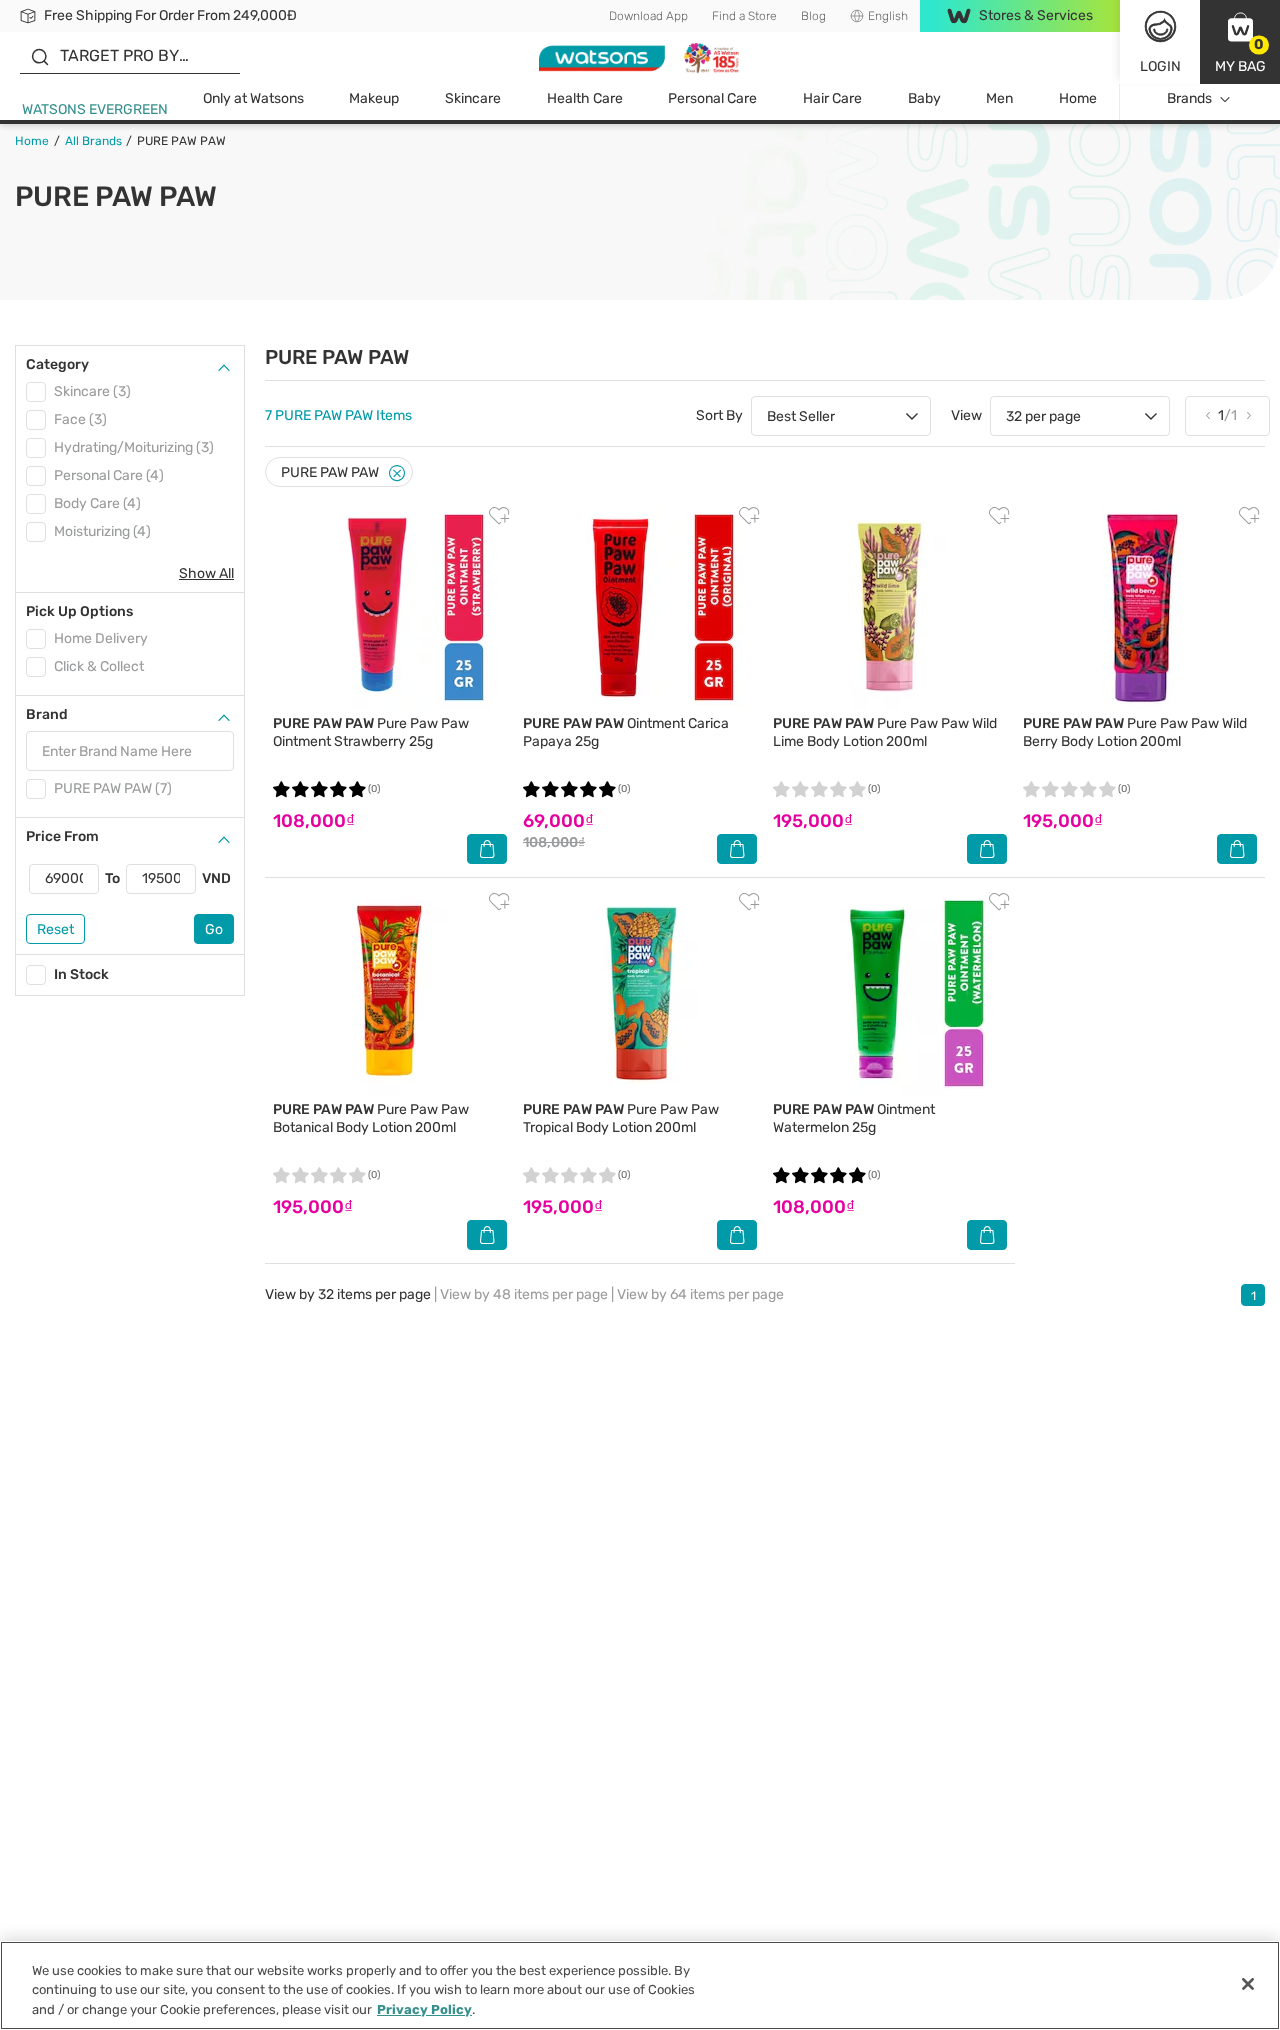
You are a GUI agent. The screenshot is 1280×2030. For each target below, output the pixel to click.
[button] (1240, 42)
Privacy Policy (424, 2009)
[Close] (397, 473)
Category (57, 364)
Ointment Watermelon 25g (854, 1118)
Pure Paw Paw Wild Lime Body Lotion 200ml (885, 732)
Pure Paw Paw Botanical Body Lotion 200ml (371, 1118)
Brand (47, 714)
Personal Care (712, 98)
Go (214, 929)
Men (999, 98)
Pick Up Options (79, 611)
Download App (648, 16)
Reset (55, 929)
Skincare (473, 98)
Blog (813, 16)
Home (1078, 98)
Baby (924, 98)
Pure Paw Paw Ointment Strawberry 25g (371, 732)
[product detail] (390, 607)
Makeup (374, 98)
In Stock (81, 974)
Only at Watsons (253, 98)
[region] (640, 1985)
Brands (1189, 98)
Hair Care (832, 98)
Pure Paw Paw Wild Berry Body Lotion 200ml (1135, 732)
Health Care (585, 98)
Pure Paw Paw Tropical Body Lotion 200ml (621, 1118)
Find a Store (744, 16)
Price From (62, 836)
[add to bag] (487, 849)
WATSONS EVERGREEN (95, 109)
